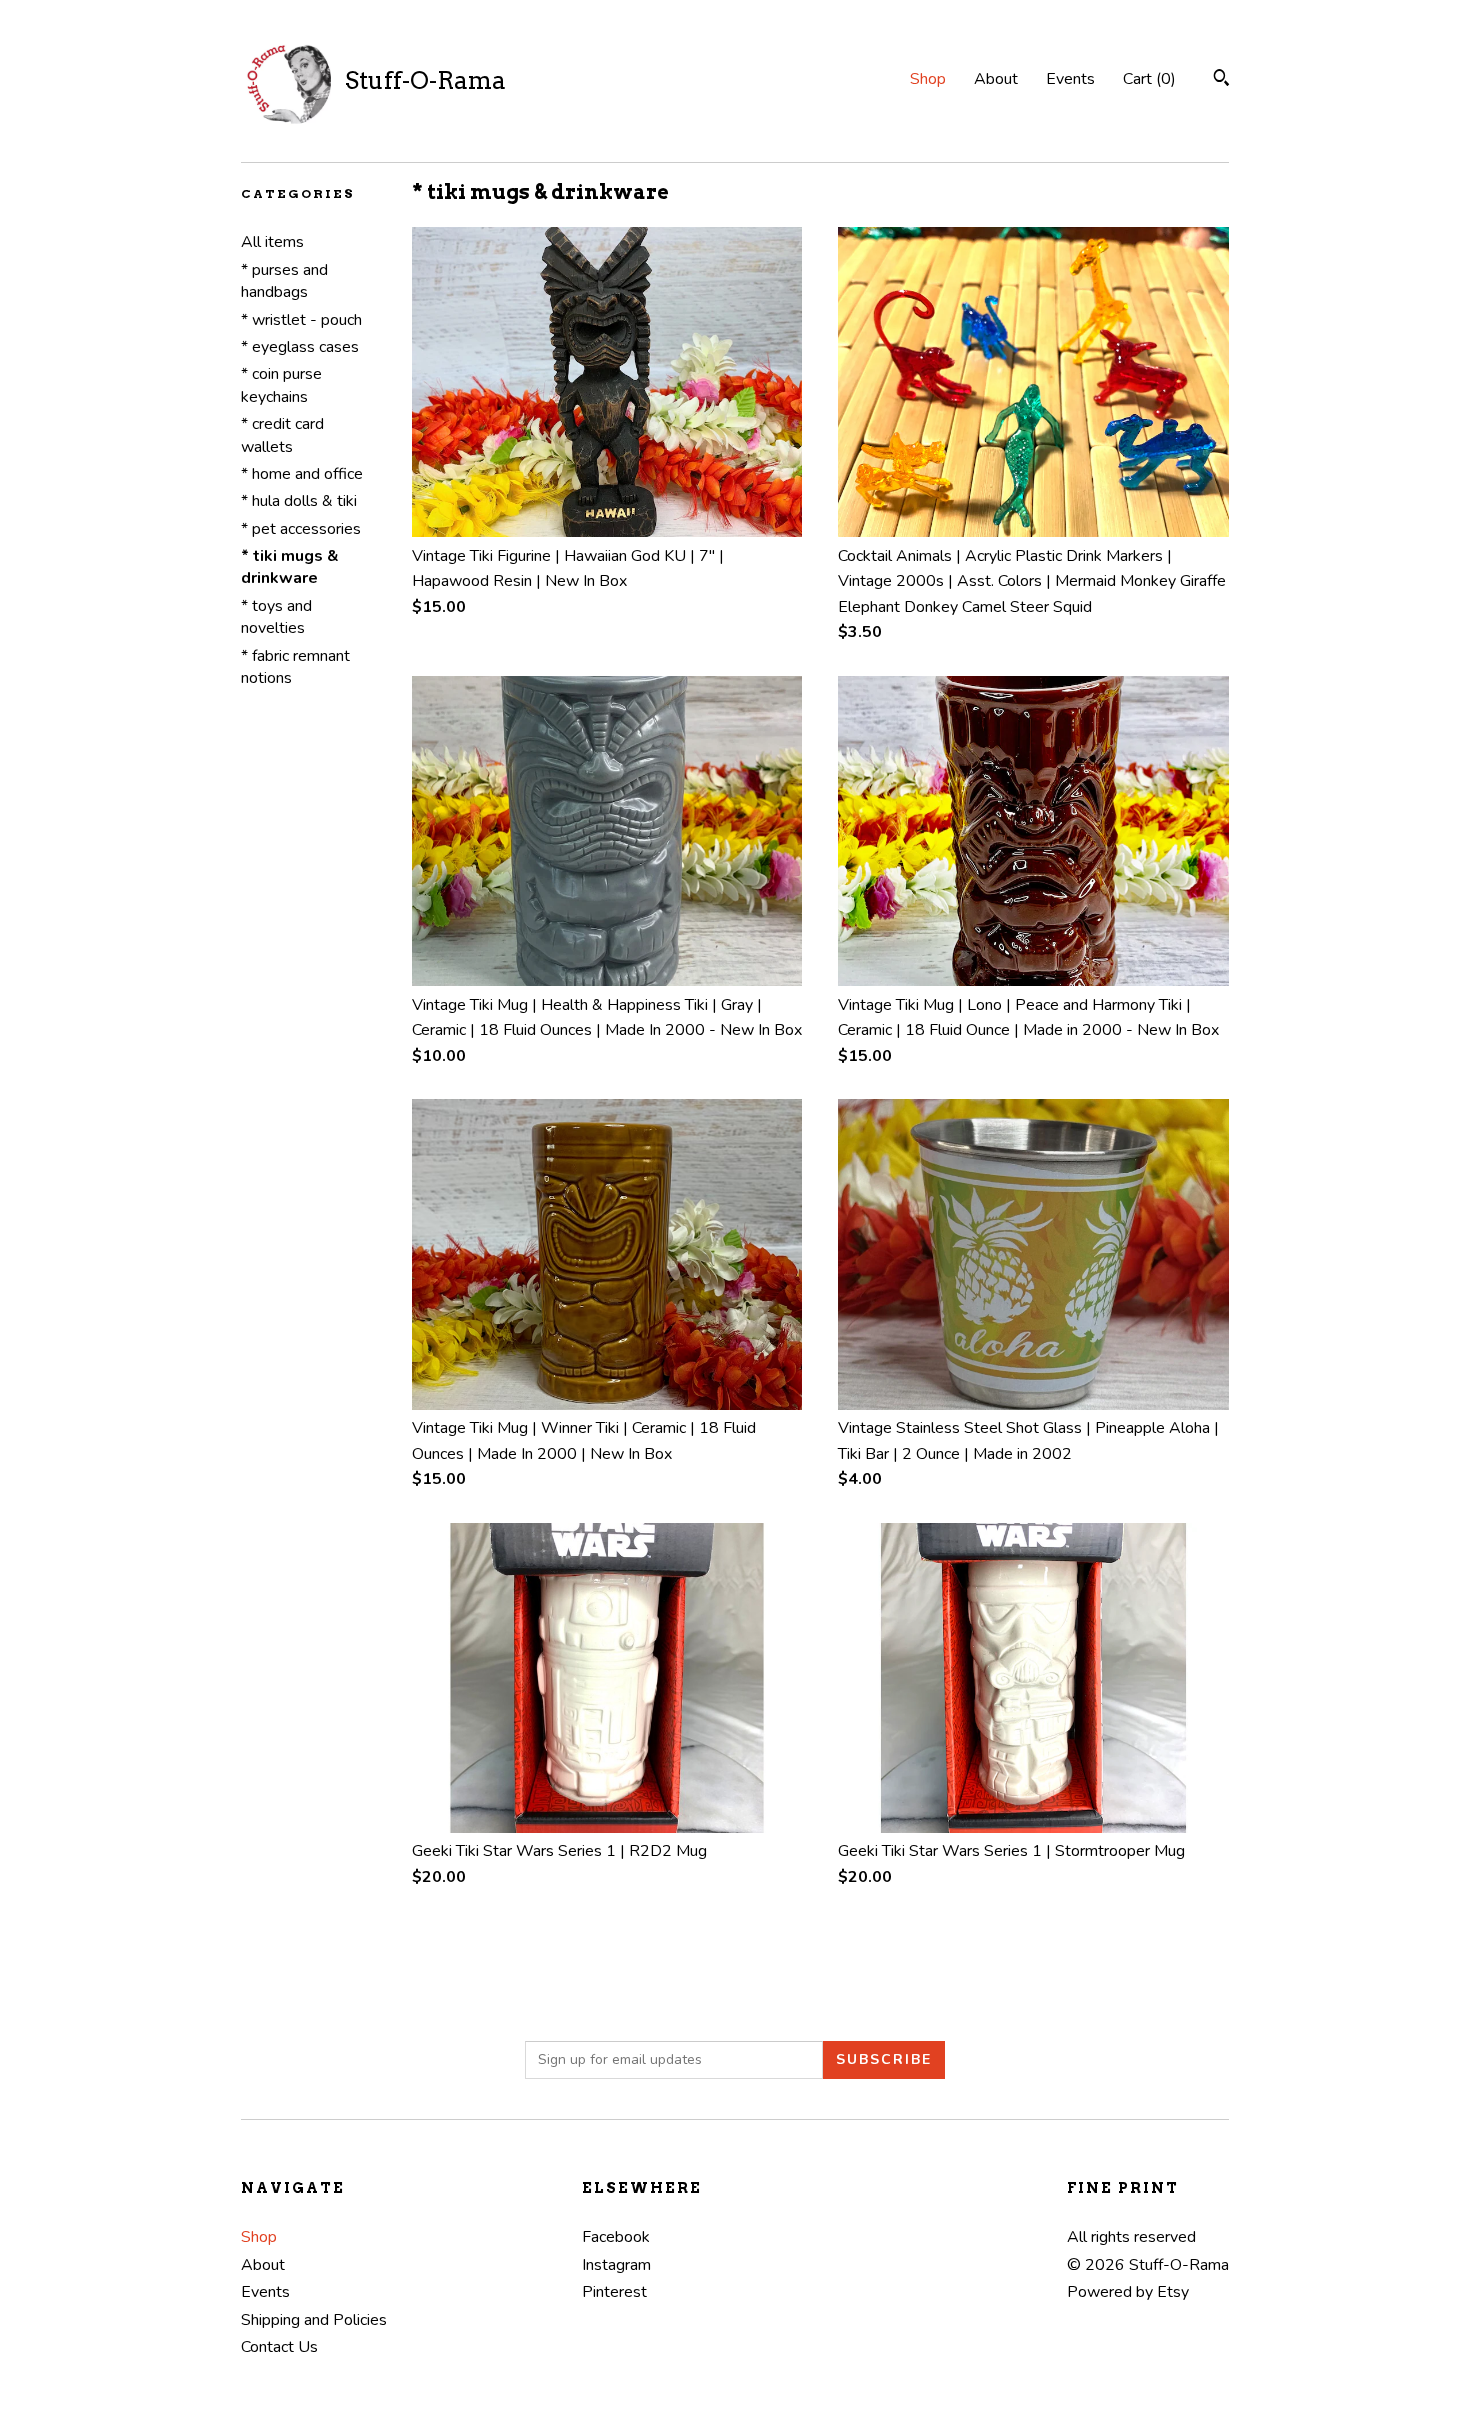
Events (1070, 79)
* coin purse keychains (281, 385)
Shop (928, 79)
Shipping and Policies (314, 2320)
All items (272, 242)
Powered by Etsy (1128, 2292)
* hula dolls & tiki (299, 501)
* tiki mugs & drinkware (290, 567)
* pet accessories (301, 529)
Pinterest (614, 2292)
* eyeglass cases (300, 347)
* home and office (302, 474)
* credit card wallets (282, 435)
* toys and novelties (276, 617)
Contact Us (279, 2347)
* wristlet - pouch (301, 320)
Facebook (616, 2237)
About (996, 79)
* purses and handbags (284, 281)
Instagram (616, 2265)
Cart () (1149, 79)
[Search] (1221, 80)
